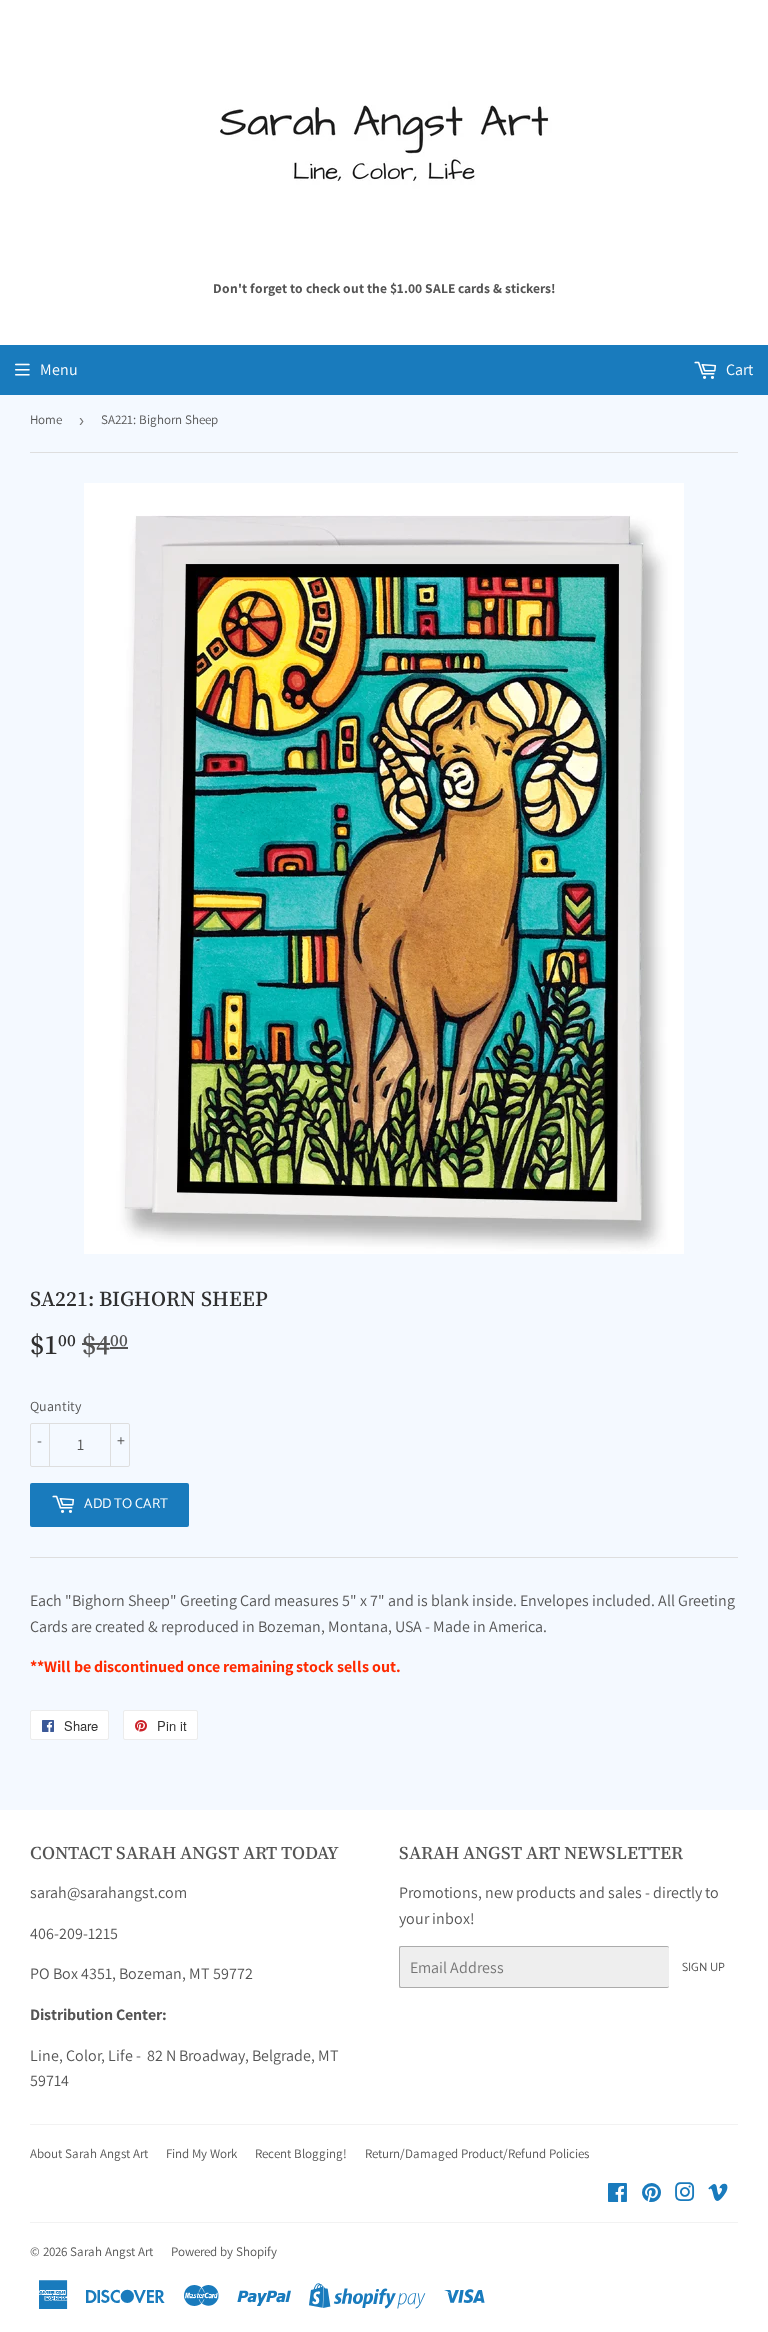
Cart (738, 369)
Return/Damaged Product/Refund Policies (477, 2153)
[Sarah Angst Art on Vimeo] (718, 2194)
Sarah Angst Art (111, 2251)
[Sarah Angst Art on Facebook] (617, 2194)
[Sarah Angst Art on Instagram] (685, 2194)
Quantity (55, 1406)
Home (46, 419)
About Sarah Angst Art (89, 2153)
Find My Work (201, 2153)
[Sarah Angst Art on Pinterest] (651, 2194)
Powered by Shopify (224, 2251)
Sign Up (703, 1967)
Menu (59, 369)
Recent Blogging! (301, 2153)
